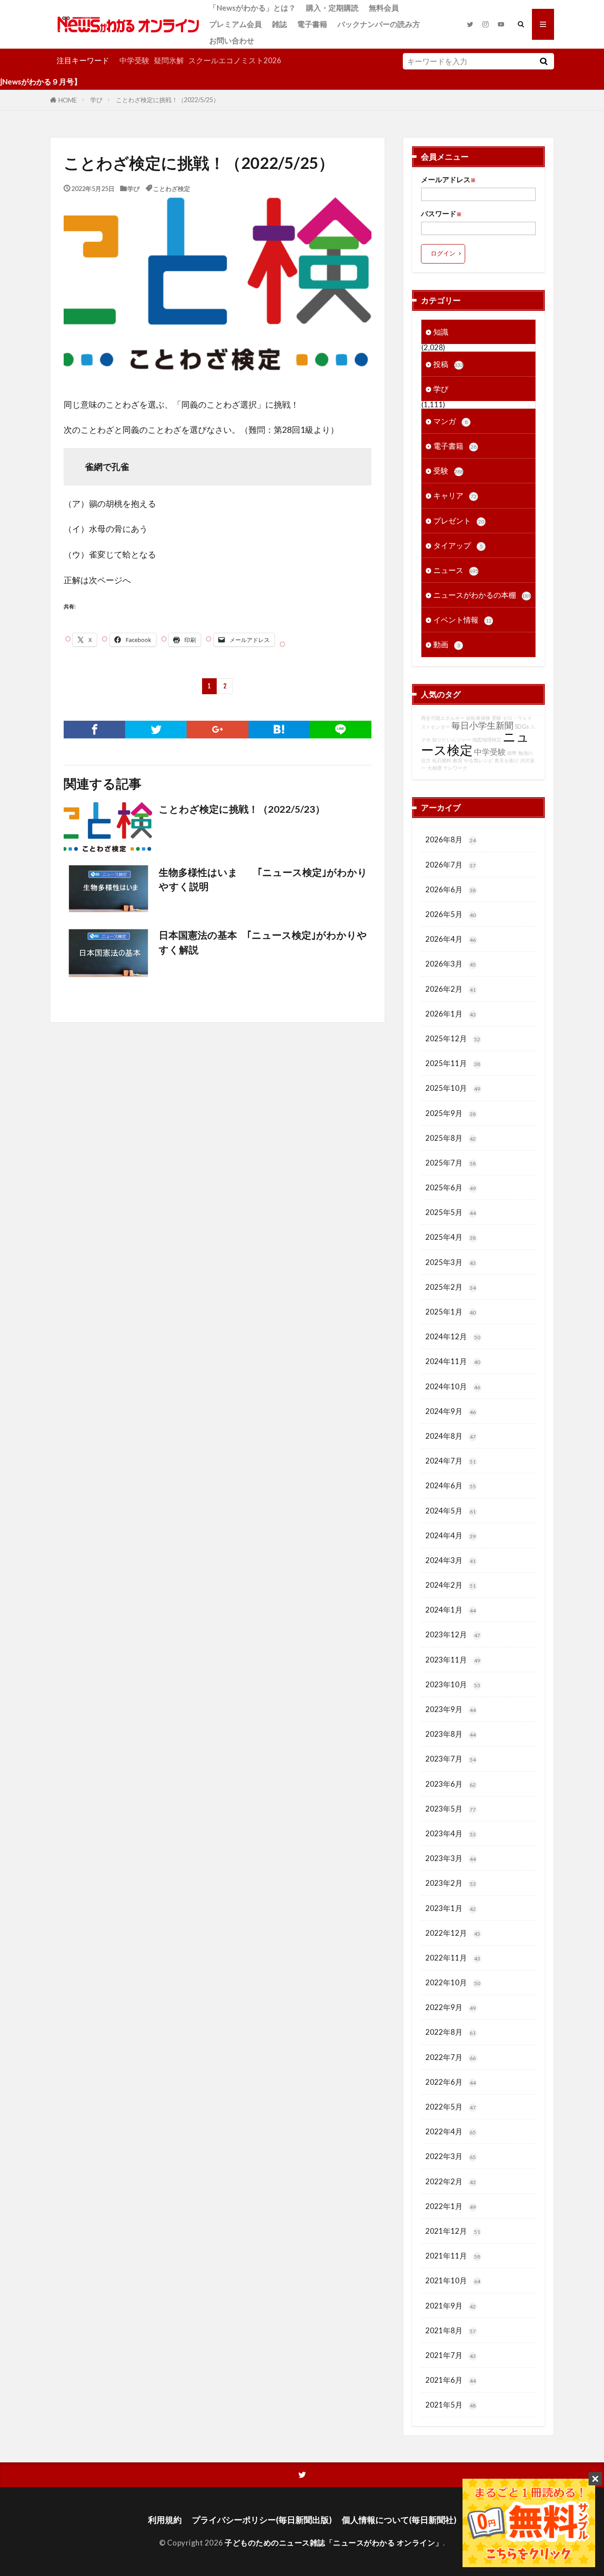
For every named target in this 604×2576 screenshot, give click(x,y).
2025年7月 (451, 1163)
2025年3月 (451, 1262)
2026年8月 (451, 839)
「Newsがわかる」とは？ (252, 8)
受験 (448, 471)
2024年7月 (451, 1461)
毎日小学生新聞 (482, 725)
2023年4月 (451, 1833)
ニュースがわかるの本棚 (482, 595)
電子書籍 (312, 24)
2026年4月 (451, 939)
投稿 (448, 364)
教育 (458, 760)
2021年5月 (451, 2405)
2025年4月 (451, 1237)
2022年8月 (451, 2032)
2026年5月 (451, 914)
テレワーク (455, 768)
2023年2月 (451, 1883)
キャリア (455, 495)
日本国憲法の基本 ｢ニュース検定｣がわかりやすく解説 (263, 942)
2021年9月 (451, 2306)
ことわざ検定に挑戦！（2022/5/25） (168, 100)
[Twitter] (156, 730)
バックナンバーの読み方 (379, 24)
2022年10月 (453, 1982)
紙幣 (512, 753)
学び (96, 100)
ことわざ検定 (172, 188)
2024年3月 (451, 1560)
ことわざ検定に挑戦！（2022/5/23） (242, 809)
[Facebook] (94, 730)
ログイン (443, 253)
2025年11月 (453, 1063)
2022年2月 (451, 2181)
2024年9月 (451, 1411)
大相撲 (434, 768)
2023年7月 (451, 1759)
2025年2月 (451, 1287)
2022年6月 (451, 2082)
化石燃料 (442, 760)
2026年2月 (451, 989)
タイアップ (458, 545)
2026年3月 (451, 964)
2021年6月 (451, 2380)
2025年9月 (451, 1113)
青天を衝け (507, 760)
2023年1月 (451, 1908)
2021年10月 (453, 2280)
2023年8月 (451, 1734)
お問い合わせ (232, 40)
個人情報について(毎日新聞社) (399, 2520)
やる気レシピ (478, 760)
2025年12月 (453, 1038)
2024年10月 (453, 1386)
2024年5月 (451, 1511)
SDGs (522, 727)
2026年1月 (451, 1014)
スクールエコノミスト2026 (235, 60)
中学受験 (134, 60)
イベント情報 (463, 620)
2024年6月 (451, 1485)
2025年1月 (451, 1312)
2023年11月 (453, 1660)
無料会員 (384, 8)
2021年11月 (453, 2256)
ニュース (456, 570)
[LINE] (341, 730)
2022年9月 (451, 2007)
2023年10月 (453, 1684)
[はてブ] (279, 730)
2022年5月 (451, 2107)
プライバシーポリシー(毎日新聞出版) (262, 2520)
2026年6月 (451, 889)
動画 (447, 644)
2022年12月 (453, 1933)
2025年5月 (451, 1212)
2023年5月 (451, 1809)
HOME (68, 100)
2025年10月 (453, 1088)
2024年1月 (451, 1610)
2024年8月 (451, 1436)
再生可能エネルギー (443, 718)
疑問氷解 (169, 60)
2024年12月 (453, 1336)
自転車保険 (478, 718)
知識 (441, 332)
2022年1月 (451, 2206)
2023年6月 (451, 1784)
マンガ (451, 421)
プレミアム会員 (235, 24)
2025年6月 (451, 1187)
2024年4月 (451, 1535)
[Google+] (217, 730)
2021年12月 (453, 2231)
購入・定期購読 (332, 8)
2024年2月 (451, 1585)
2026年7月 (451, 865)
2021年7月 (451, 2355)
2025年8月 (451, 1138)
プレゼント (459, 521)
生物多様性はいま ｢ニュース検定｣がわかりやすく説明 (263, 879)
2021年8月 (451, 2330)
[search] (543, 61)
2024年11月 (453, 1361)
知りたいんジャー (451, 740)
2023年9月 (451, 1709)
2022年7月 (451, 2057)
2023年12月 (453, 1634)
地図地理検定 (487, 740)
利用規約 (165, 2520)
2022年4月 (451, 2131)
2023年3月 (451, 1858)
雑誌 (279, 24)
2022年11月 (453, 1958)
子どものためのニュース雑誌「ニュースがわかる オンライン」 (334, 2543)
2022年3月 (451, 2156)
